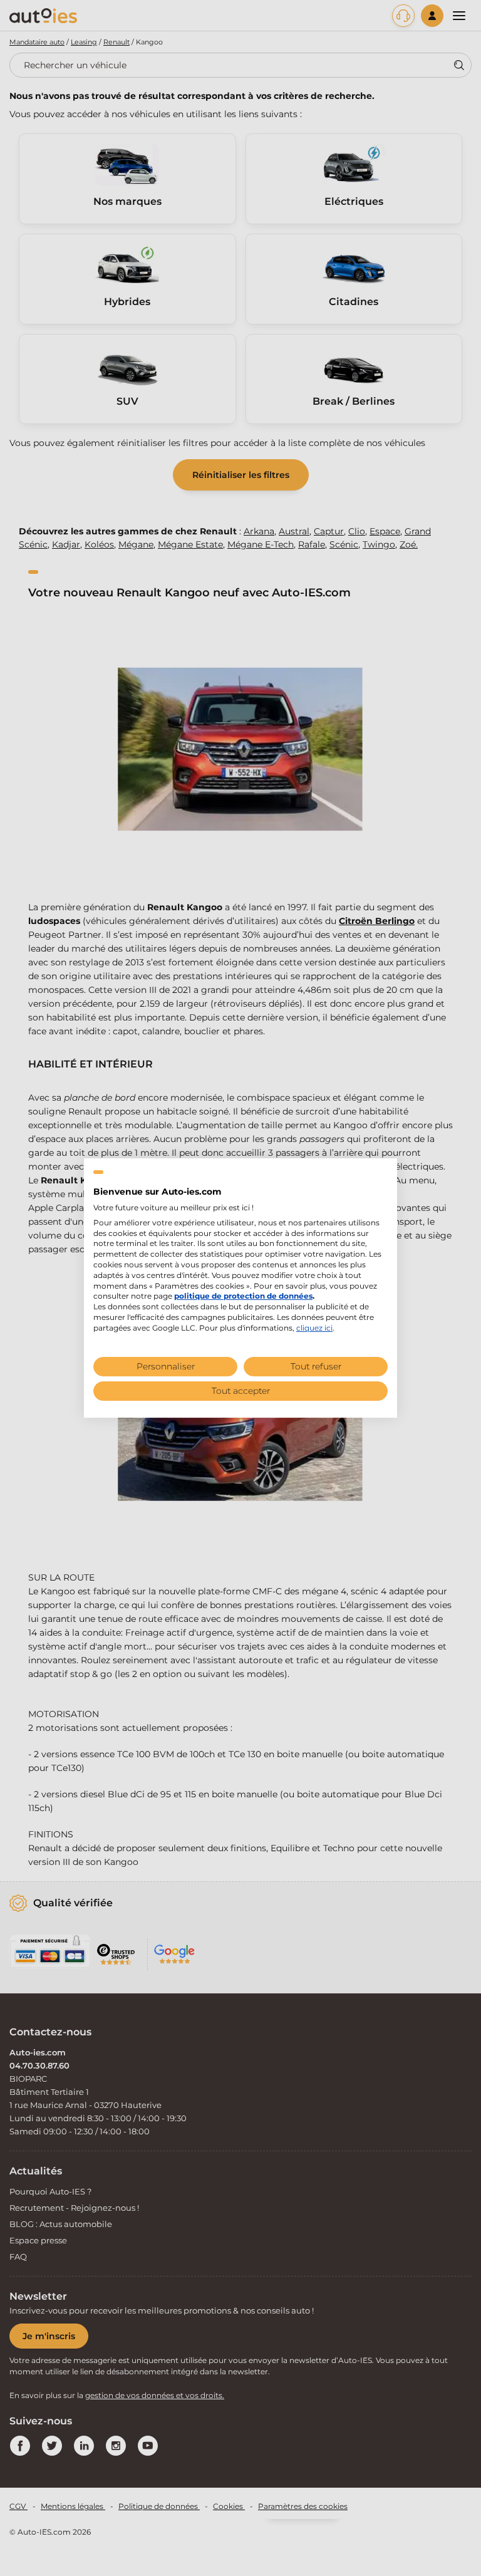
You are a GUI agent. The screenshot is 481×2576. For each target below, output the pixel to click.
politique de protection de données (243, 1296)
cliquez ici (314, 1328)
